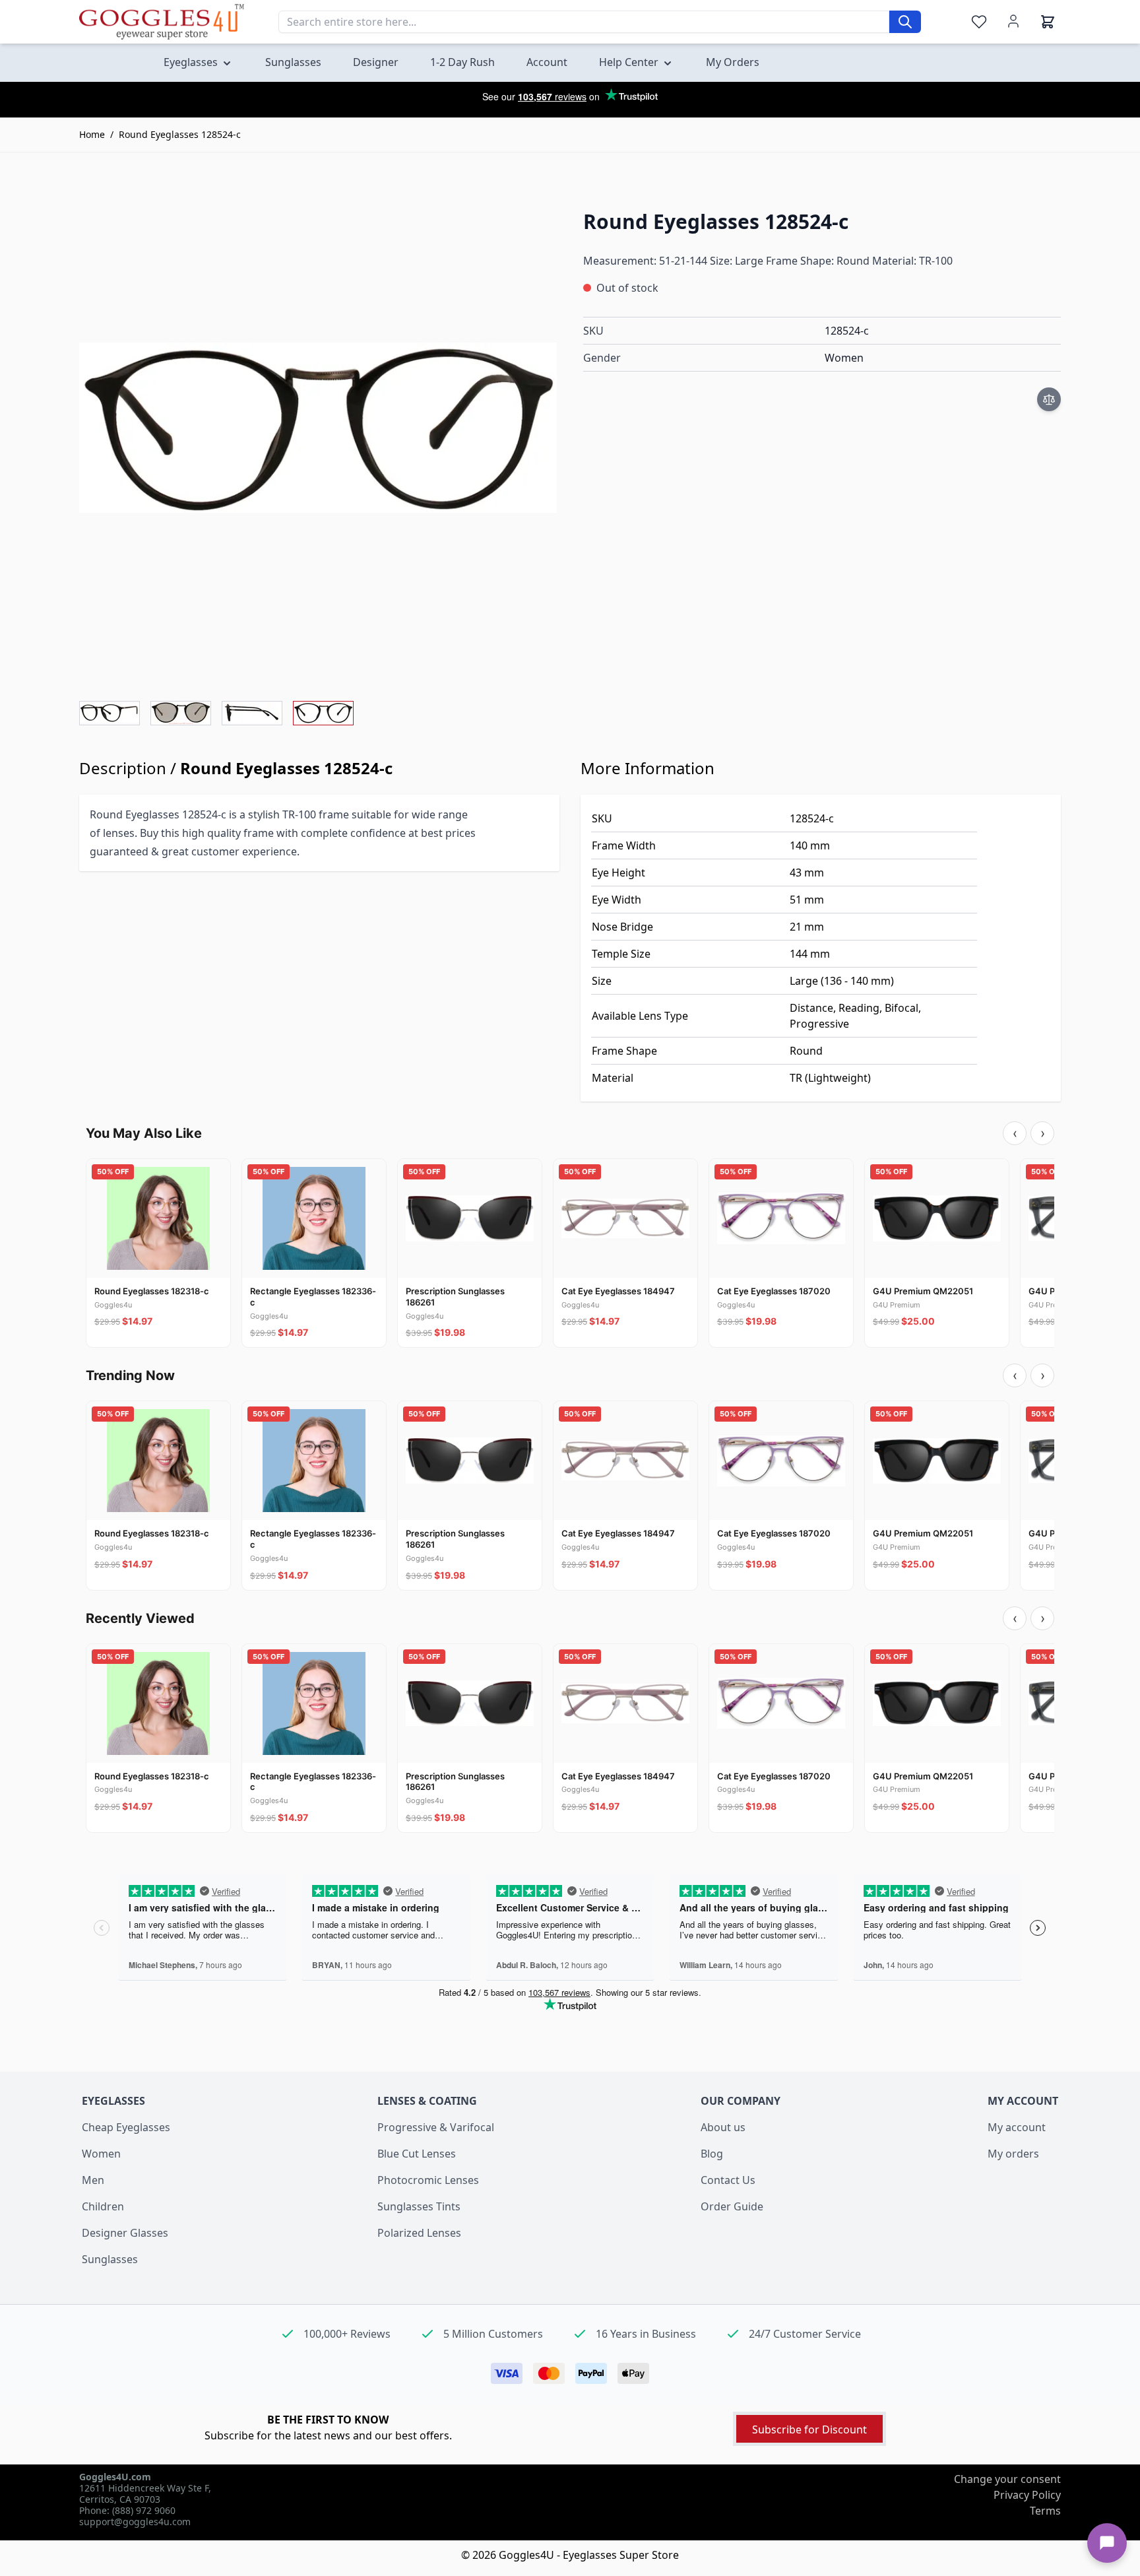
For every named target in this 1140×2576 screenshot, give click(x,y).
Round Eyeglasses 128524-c (180, 134)
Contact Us (728, 2180)
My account (1017, 2127)
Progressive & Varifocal (436, 2127)
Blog (712, 2154)
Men (93, 2180)
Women (101, 2154)
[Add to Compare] (1049, 399)
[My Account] (1013, 21)
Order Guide (732, 2206)
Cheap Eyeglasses (126, 2127)
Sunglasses (110, 2259)
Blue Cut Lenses (417, 2154)
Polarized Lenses (419, 2233)
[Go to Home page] (162, 21)
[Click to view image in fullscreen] (318, 428)
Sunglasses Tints (419, 2206)
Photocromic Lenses (428, 2180)
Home (92, 134)
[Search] (905, 22)
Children (103, 2206)
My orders (1013, 2154)
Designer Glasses (125, 2233)
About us (723, 2127)
